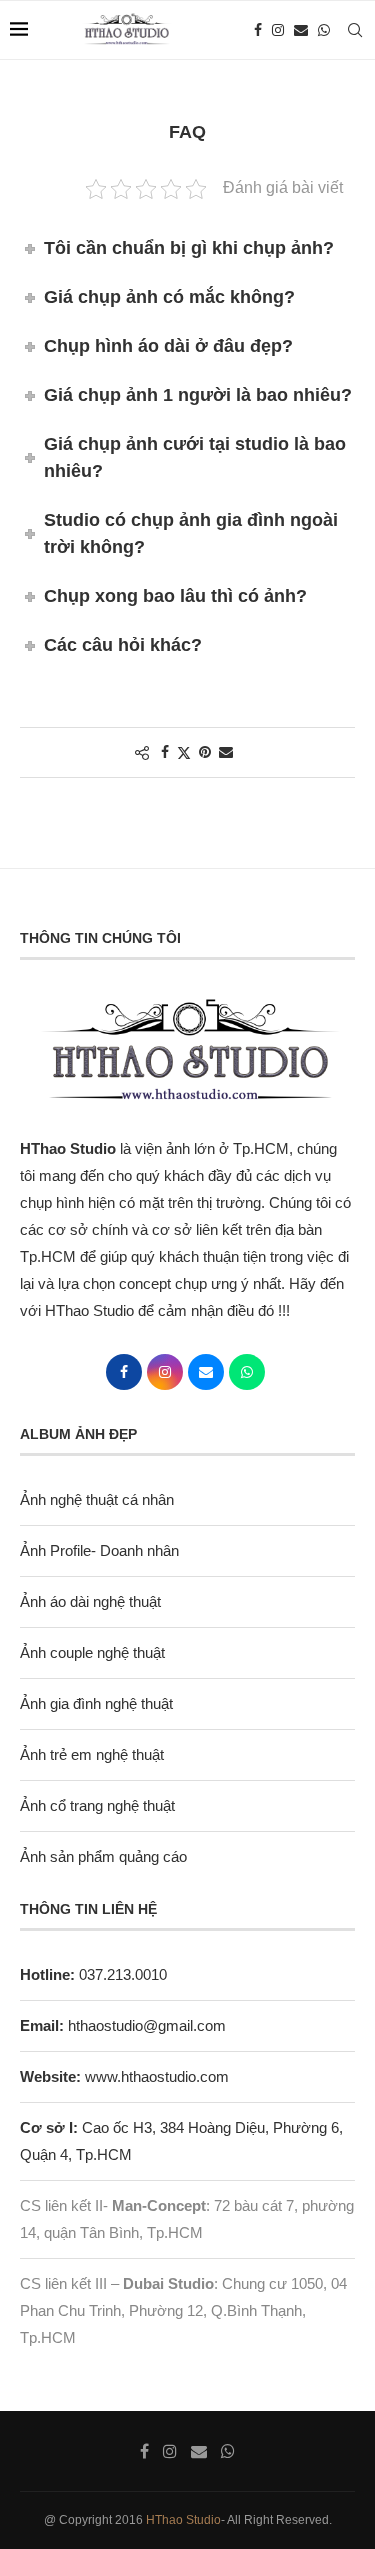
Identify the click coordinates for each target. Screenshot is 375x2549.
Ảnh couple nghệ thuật (92, 1652)
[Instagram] (278, 30)
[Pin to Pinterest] (205, 752)
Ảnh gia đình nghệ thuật (96, 1703)
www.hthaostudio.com (157, 2076)
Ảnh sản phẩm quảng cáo (103, 1856)
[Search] (355, 30)
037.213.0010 (93, 1974)
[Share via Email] (226, 752)
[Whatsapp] (324, 30)
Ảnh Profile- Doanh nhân (99, 1550)
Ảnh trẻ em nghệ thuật (92, 1754)
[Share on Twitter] (184, 752)
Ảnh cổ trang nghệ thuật (97, 1805)
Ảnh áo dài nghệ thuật (90, 1601)
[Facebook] (258, 30)
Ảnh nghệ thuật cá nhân (97, 1499)
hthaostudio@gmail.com (147, 2025)
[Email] (301, 30)
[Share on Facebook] (165, 752)
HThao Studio (183, 2520)
